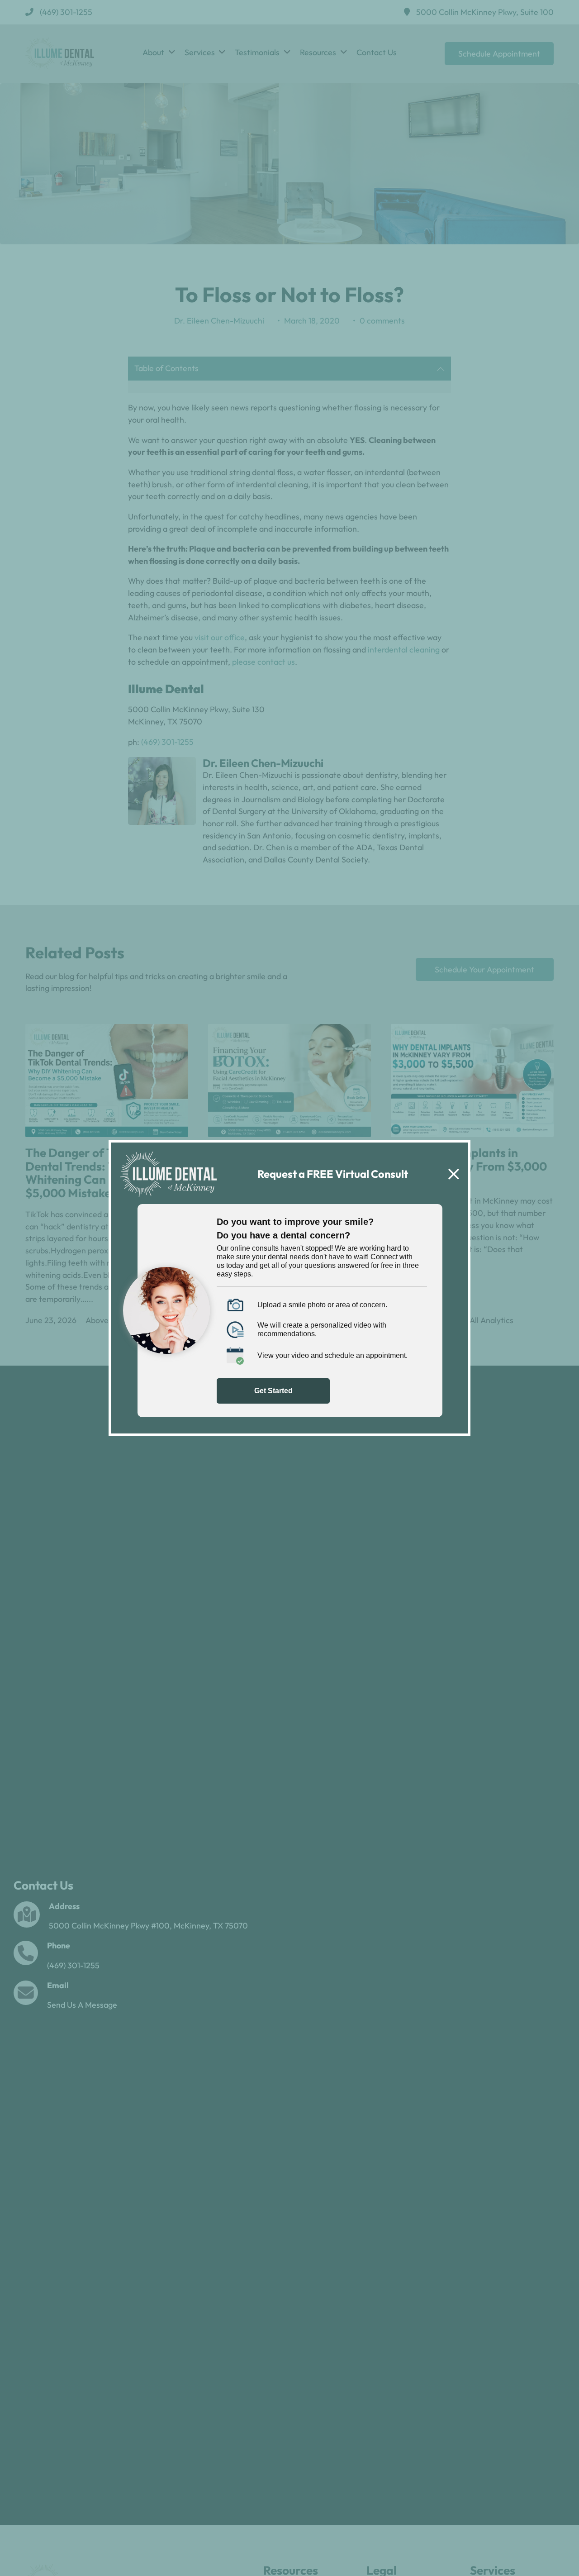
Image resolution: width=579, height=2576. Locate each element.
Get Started (273, 1391)
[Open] (454, 1174)
